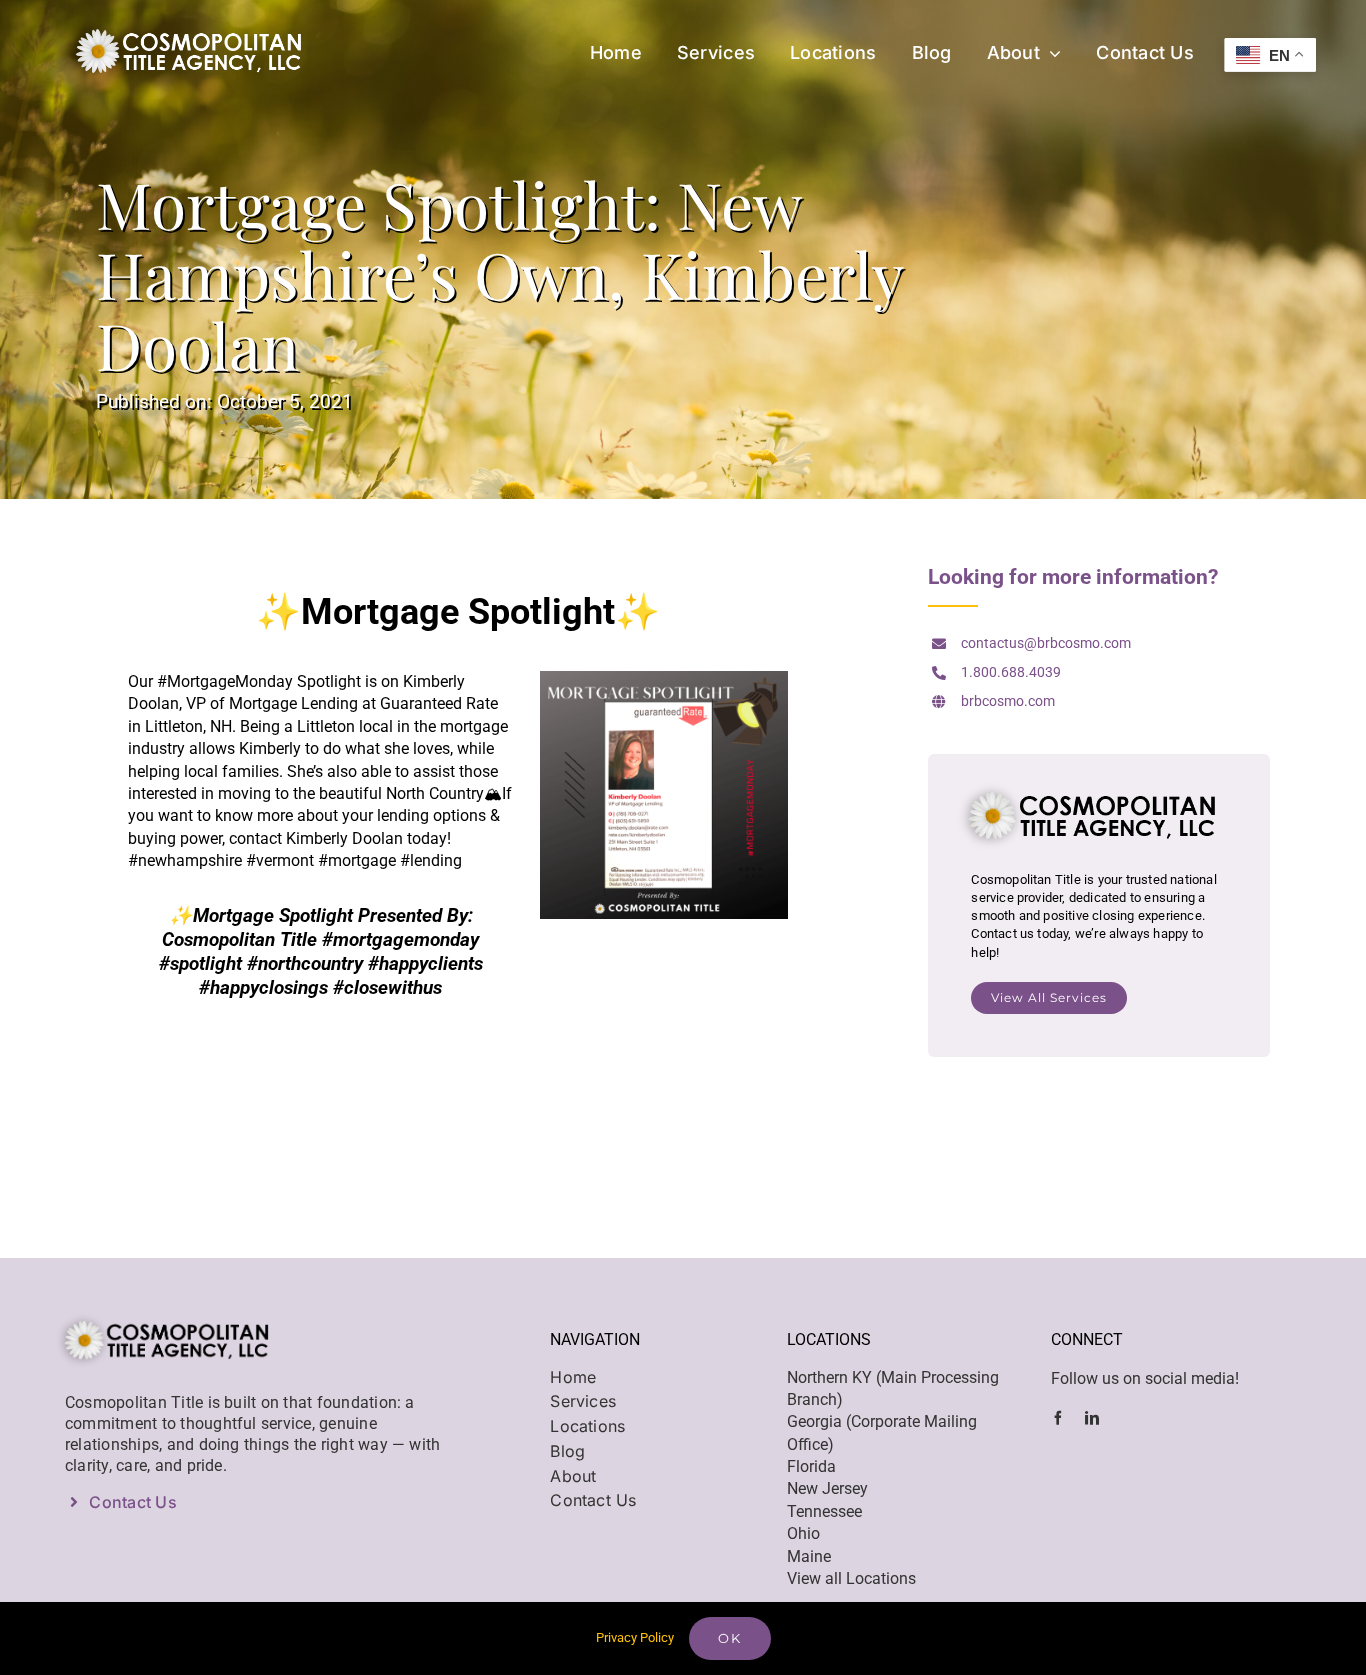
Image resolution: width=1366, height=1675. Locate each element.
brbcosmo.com (1008, 701)
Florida (811, 1466)
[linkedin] (1092, 1418)
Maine (809, 1556)
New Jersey (827, 1488)
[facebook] (1058, 1418)
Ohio (803, 1533)
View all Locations (851, 1578)
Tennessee (824, 1511)
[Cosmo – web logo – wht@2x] (181, 22)
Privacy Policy (635, 1637)
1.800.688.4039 (1011, 672)
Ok (730, 1638)
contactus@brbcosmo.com (1046, 643)
